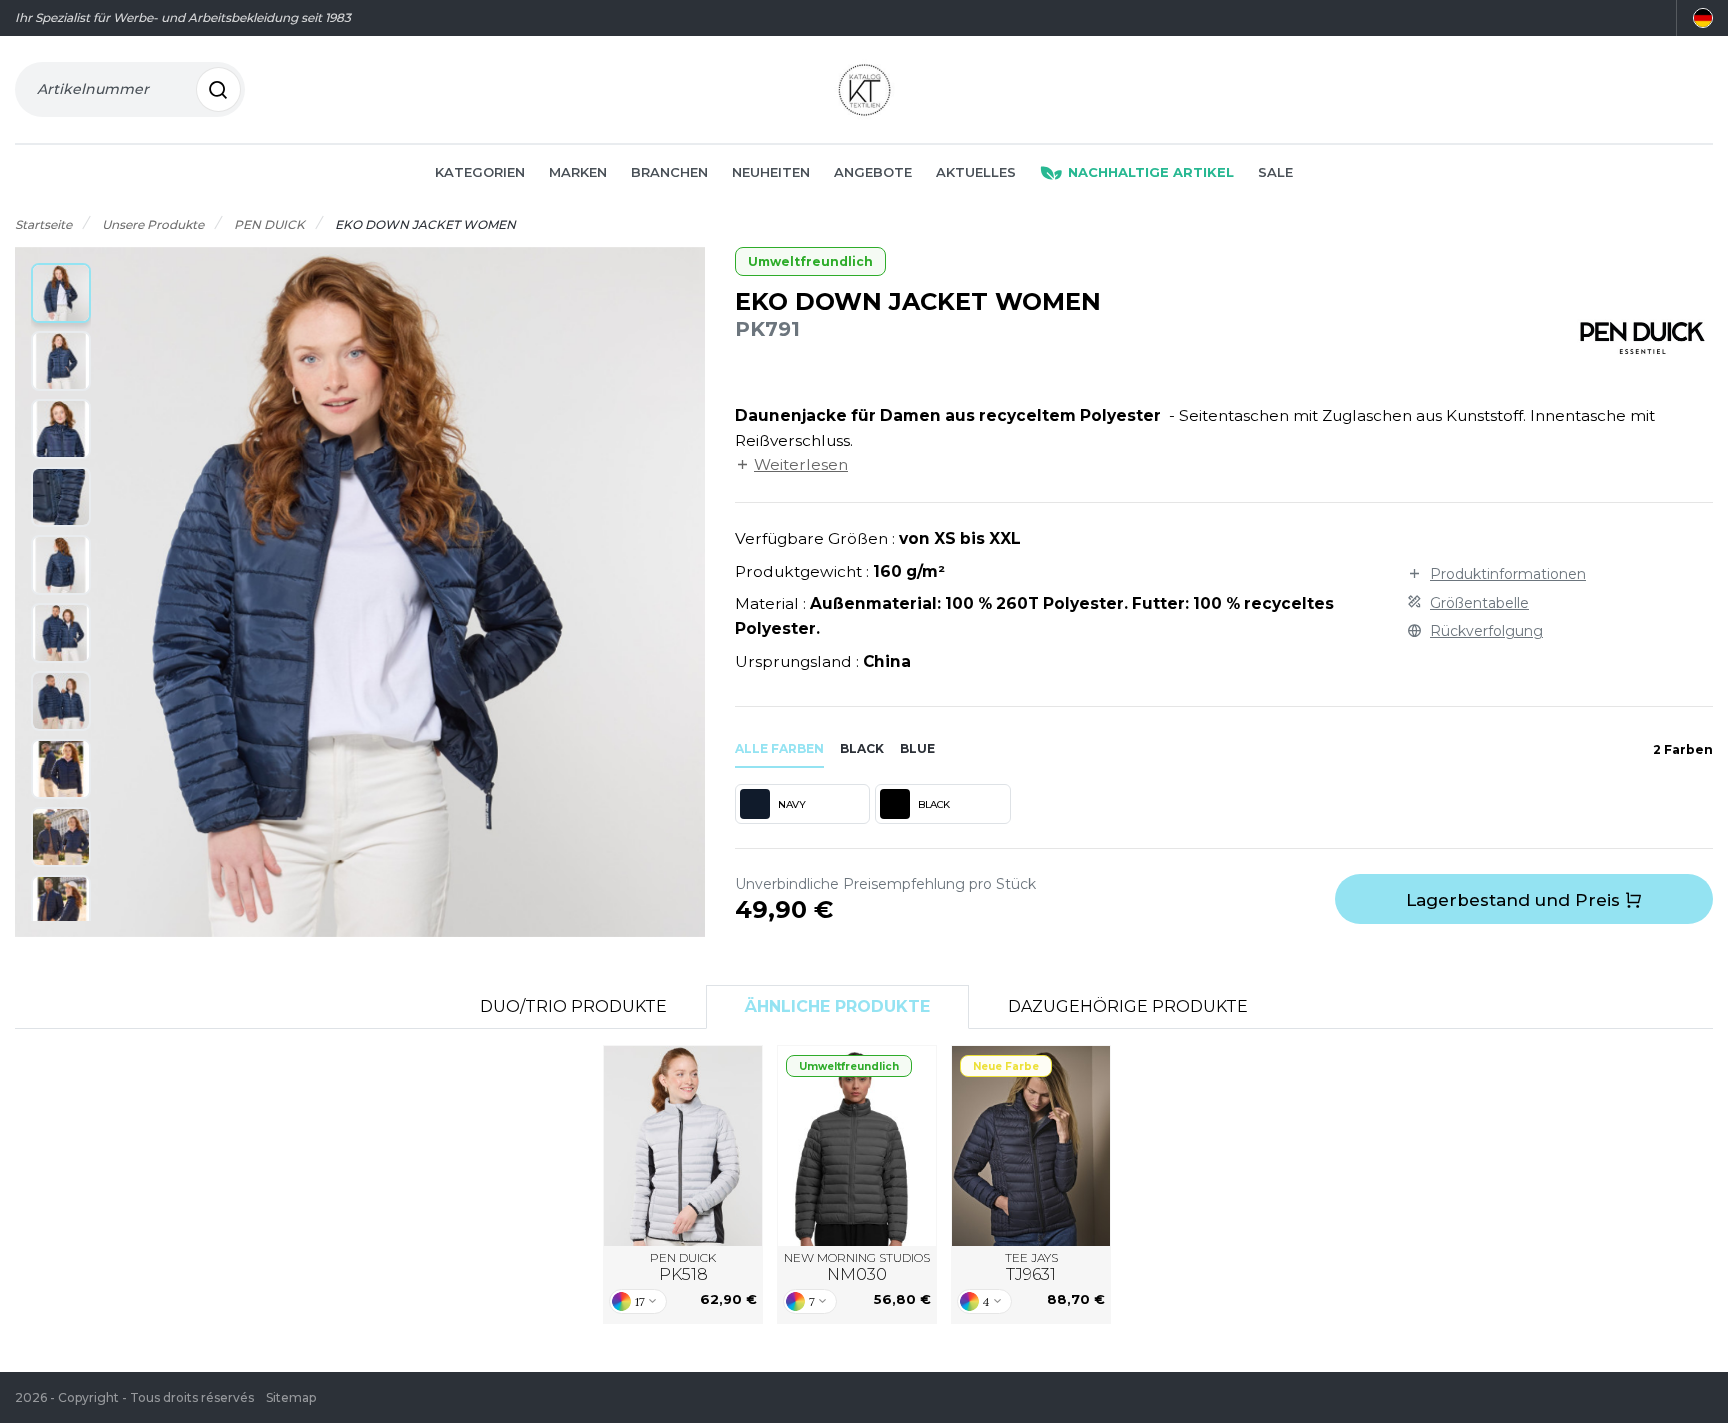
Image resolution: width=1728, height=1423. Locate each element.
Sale (1275, 172)
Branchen (669, 172)
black (862, 748)
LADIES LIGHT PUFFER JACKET (857, 1145)
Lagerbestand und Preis (1515, 900)
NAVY (791, 804)
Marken (578, 172)
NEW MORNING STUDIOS (857, 1267)
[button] (61, 293)
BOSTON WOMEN (683, 1145)
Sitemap (291, 1397)
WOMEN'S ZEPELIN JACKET (1031, 1145)
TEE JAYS (1031, 1267)
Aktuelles (976, 172)
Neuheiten (771, 172)
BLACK (934, 804)
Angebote (873, 172)
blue (917, 748)
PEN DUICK (683, 1267)
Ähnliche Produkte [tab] (837, 1006)
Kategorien (480, 172)
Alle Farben (779, 748)
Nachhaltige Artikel (1151, 172)
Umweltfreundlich (810, 261)
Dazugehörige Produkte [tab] (1128, 1006)
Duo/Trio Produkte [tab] (573, 1006)
